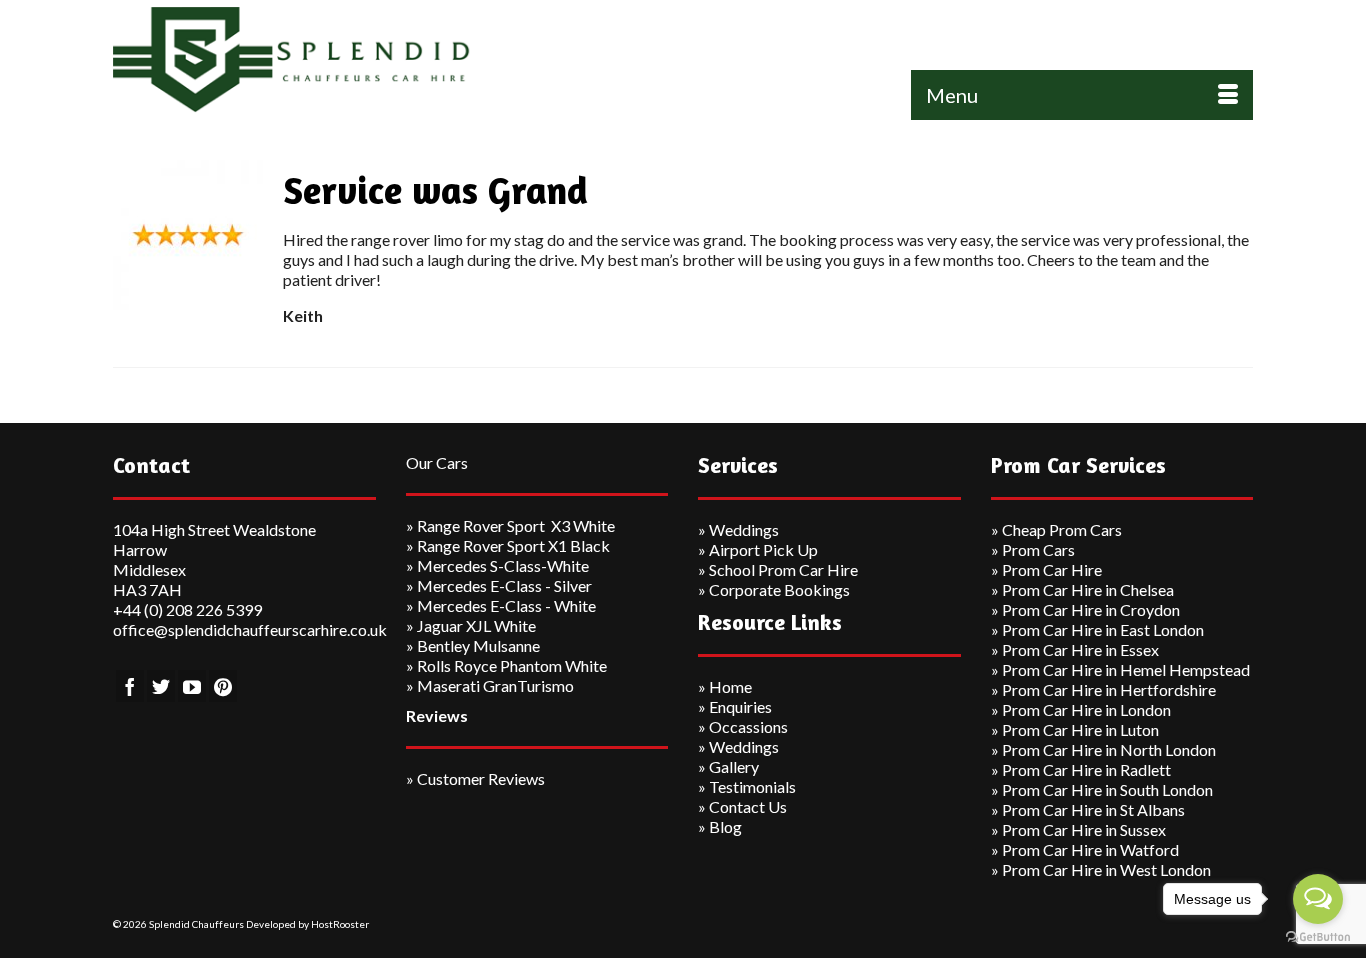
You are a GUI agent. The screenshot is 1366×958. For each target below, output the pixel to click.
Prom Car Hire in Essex (1080, 649)
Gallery (734, 766)
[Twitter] (161, 686)
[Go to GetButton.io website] (1318, 937)
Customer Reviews (481, 778)
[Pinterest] (223, 686)
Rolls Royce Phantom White (512, 665)
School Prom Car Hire (783, 569)
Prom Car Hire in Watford (1090, 849)
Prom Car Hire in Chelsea (1088, 589)
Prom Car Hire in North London (1109, 749)
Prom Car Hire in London (1086, 709)
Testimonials (752, 786)
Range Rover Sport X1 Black (513, 545)
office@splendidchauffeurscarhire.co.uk (250, 629)
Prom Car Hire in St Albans (1093, 809)
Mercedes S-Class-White (503, 565)
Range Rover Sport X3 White (516, 525)
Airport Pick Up (763, 549)
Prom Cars (1038, 549)
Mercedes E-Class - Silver (504, 585)
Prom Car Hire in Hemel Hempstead (1126, 669)
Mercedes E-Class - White (506, 605)
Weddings (744, 529)
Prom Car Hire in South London (1107, 789)
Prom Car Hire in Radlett (1086, 769)
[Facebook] (130, 686)
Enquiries (740, 706)
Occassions (748, 726)
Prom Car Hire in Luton (1080, 729)
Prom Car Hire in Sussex (1084, 829)
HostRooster (340, 924)
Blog (725, 826)
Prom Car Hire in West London (1106, 869)
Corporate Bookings (779, 589)
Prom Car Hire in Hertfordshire (1109, 689)
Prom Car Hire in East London (1103, 629)
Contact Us (748, 806)
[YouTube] (192, 686)
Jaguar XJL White (476, 625)
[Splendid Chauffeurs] (293, 60)
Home (730, 686)
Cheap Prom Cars (1062, 529)
